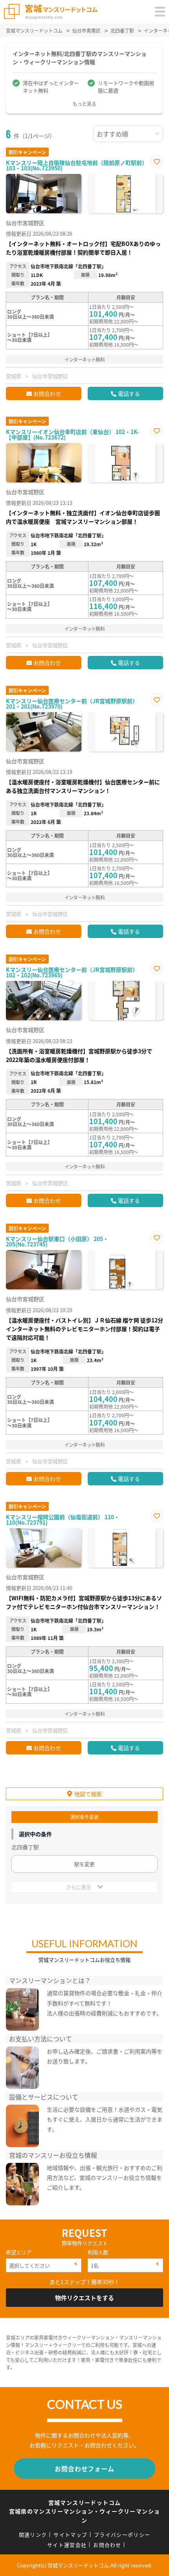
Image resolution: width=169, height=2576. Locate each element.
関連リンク (33, 2534)
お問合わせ (47, 393)
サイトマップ (70, 2534)
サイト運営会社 (67, 2545)
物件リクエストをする (84, 2298)
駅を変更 (84, 1864)
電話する (129, 393)
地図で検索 (88, 1794)
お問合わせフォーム (84, 2469)
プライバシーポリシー (122, 2534)
